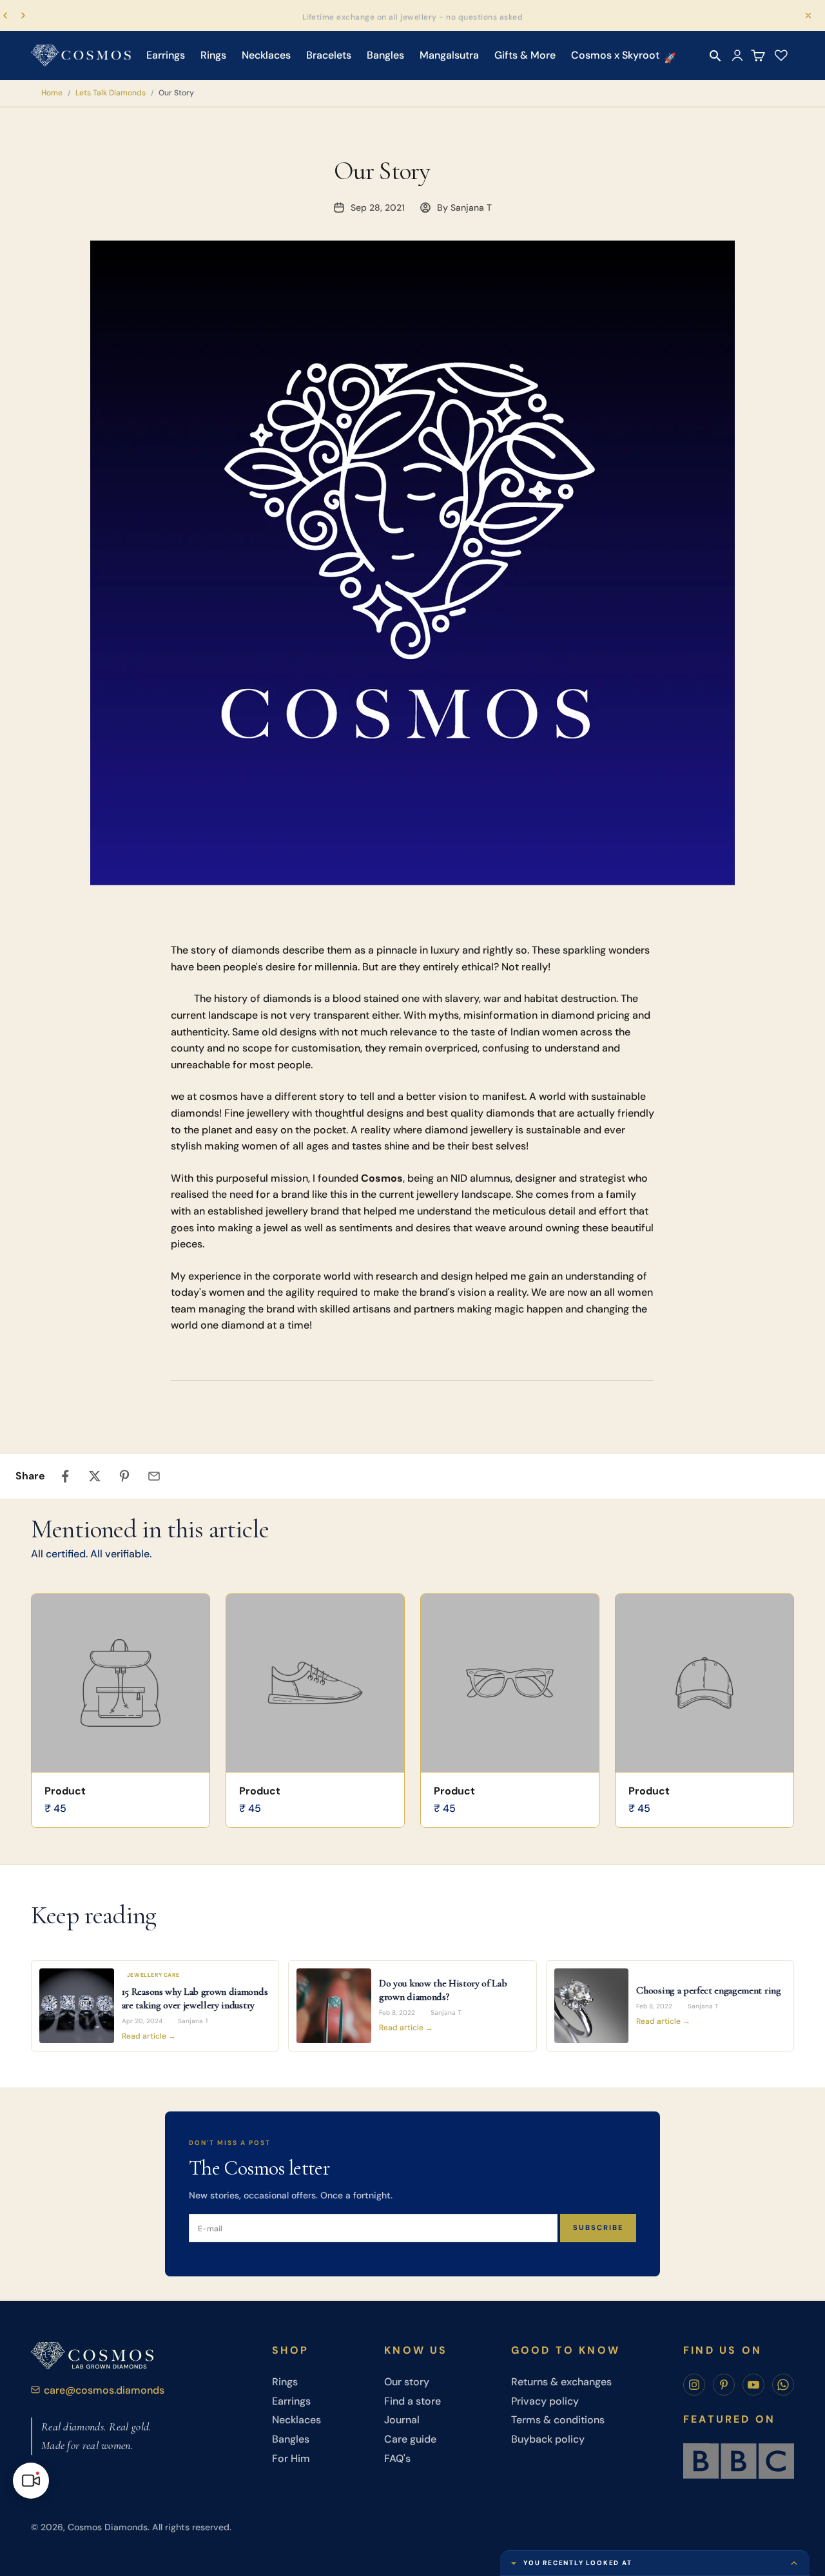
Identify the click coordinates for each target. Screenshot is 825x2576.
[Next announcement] (23, 15)
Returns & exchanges (561, 2382)
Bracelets (329, 55)
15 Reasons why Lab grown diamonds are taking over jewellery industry (195, 1998)
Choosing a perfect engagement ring (708, 1990)
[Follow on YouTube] (753, 2385)
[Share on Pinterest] (124, 1476)
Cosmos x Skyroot (615, 55)
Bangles (385, 55)
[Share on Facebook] (65, 1476)
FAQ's (397, 2458)
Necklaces (266, 55)
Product (65, 1791)
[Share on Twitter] (95, 1476)
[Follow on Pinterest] (724, 2385)
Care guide (410, 2439)
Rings (213, 55)
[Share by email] (154, 1476)
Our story (407, 2382)
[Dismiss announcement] (808, 15)
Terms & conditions (558, 2420)
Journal (402, 2420)
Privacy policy (545, 2401)
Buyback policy (548, 2439)
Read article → (149, 2036)
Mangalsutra (449, 55)
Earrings (166, 55)
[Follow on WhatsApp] (783, 2385)
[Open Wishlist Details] (781, 55)
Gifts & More (525, 55)
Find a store (412, 2401)
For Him (291, 2458)
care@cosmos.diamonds (104, 2390)
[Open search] (715, 56)
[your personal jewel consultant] (31, 2481)
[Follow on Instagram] (694, 2385)
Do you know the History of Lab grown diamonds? (443, 1990)
